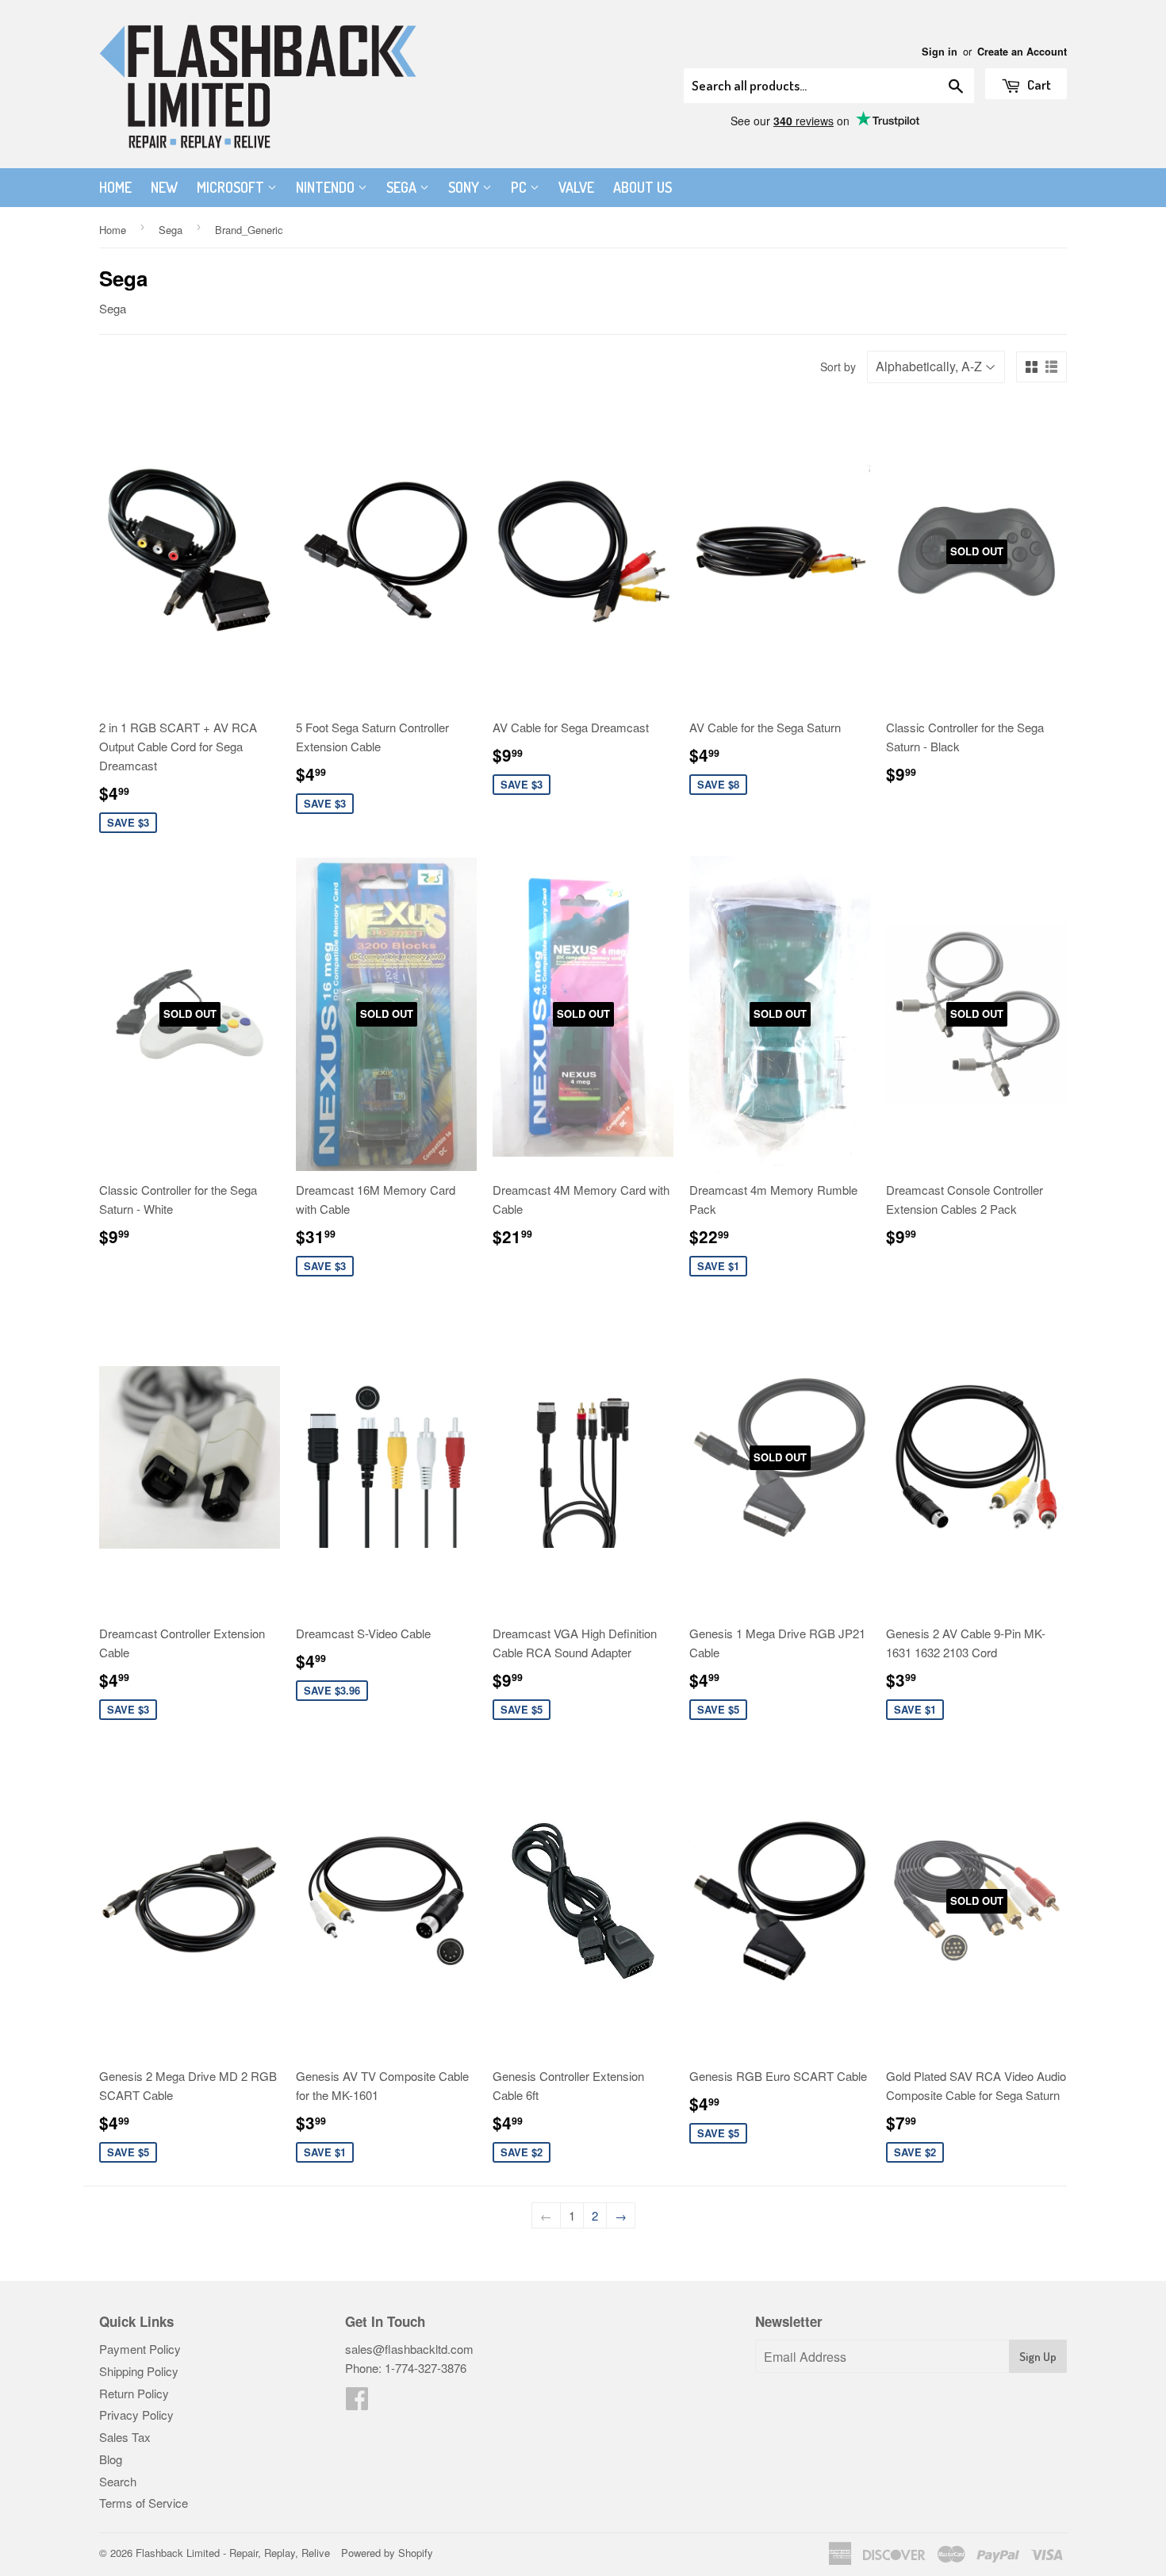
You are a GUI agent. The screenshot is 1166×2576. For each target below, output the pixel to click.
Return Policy (134, 2393)
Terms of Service (144, 2503)
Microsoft (232, 187)
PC (520, 187)
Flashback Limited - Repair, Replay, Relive (233, 2553)
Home (115, 187)
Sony (465, 187)
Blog (111, 2459)
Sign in (940, 52)
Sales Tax (125, 2437)
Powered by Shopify (387, 2553)
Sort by (838, 367)
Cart (1038, 84)
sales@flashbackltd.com (409, 2349)
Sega (403, 187)
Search (118, 2481)
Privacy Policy (136, 2415)
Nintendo (327, 187)
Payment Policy (140, 2349)
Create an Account (1022, 52)
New (164, 187)
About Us (642, 187)
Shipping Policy (139, 2371)
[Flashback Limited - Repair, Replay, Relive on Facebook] (357, 2403)
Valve (576, 187)
